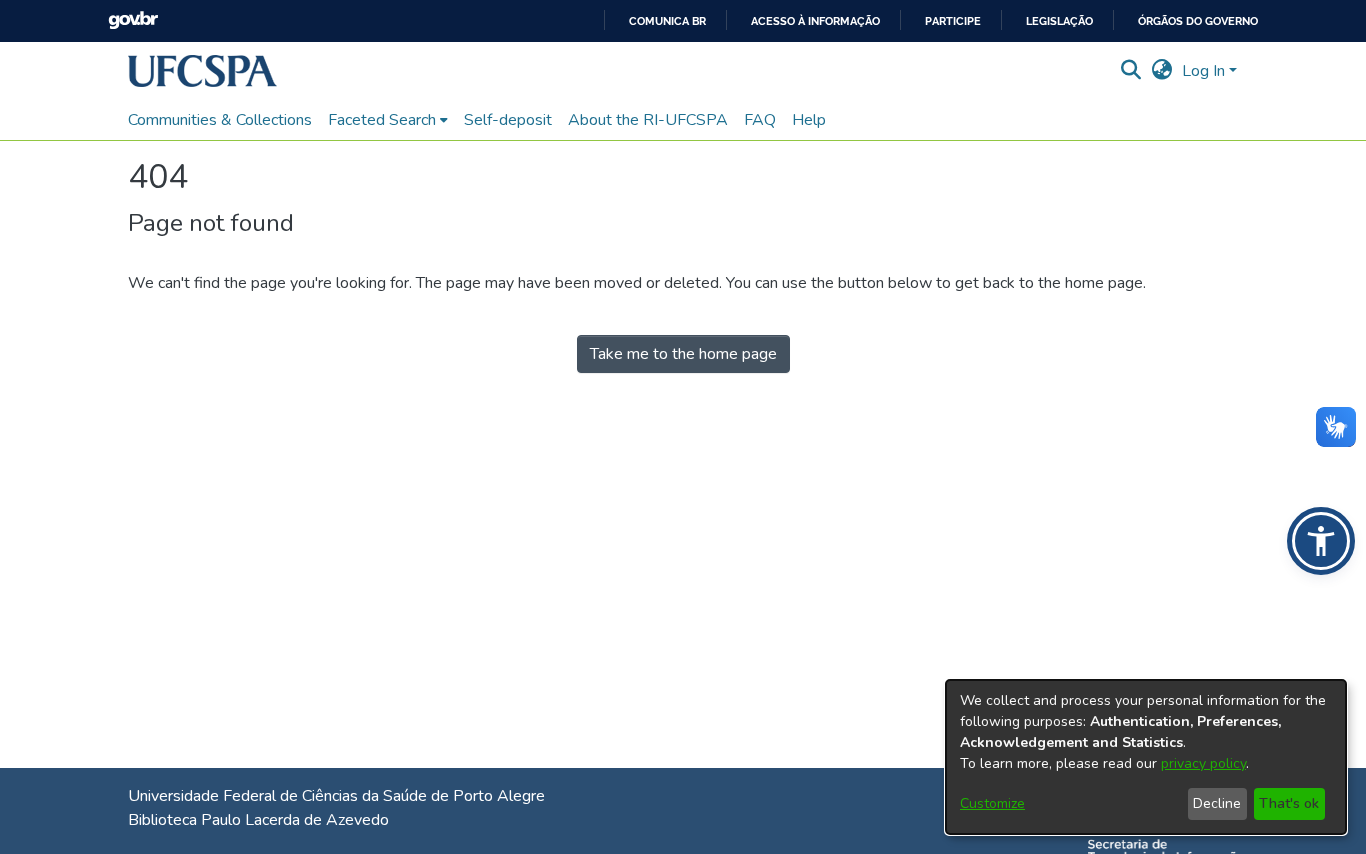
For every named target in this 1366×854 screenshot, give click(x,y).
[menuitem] (388, 120)
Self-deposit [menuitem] (508, 120)
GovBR (133, 20)
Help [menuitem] (809, 120)
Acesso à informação (815, 21)
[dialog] (1146, 757)
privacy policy (1203, 763)
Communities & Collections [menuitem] (220, 120)
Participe (953, 21)
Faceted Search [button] (382, 120)
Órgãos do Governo (1198, 21)
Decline (1217, 803)
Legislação (1059, 21)
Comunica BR (667, 21)
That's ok (1289, 803)
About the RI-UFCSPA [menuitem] (648, 120)
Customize (992, 803)
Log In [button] (1205, 71)
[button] (202, 71)
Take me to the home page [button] (683, 354)
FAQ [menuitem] (760, 120)
